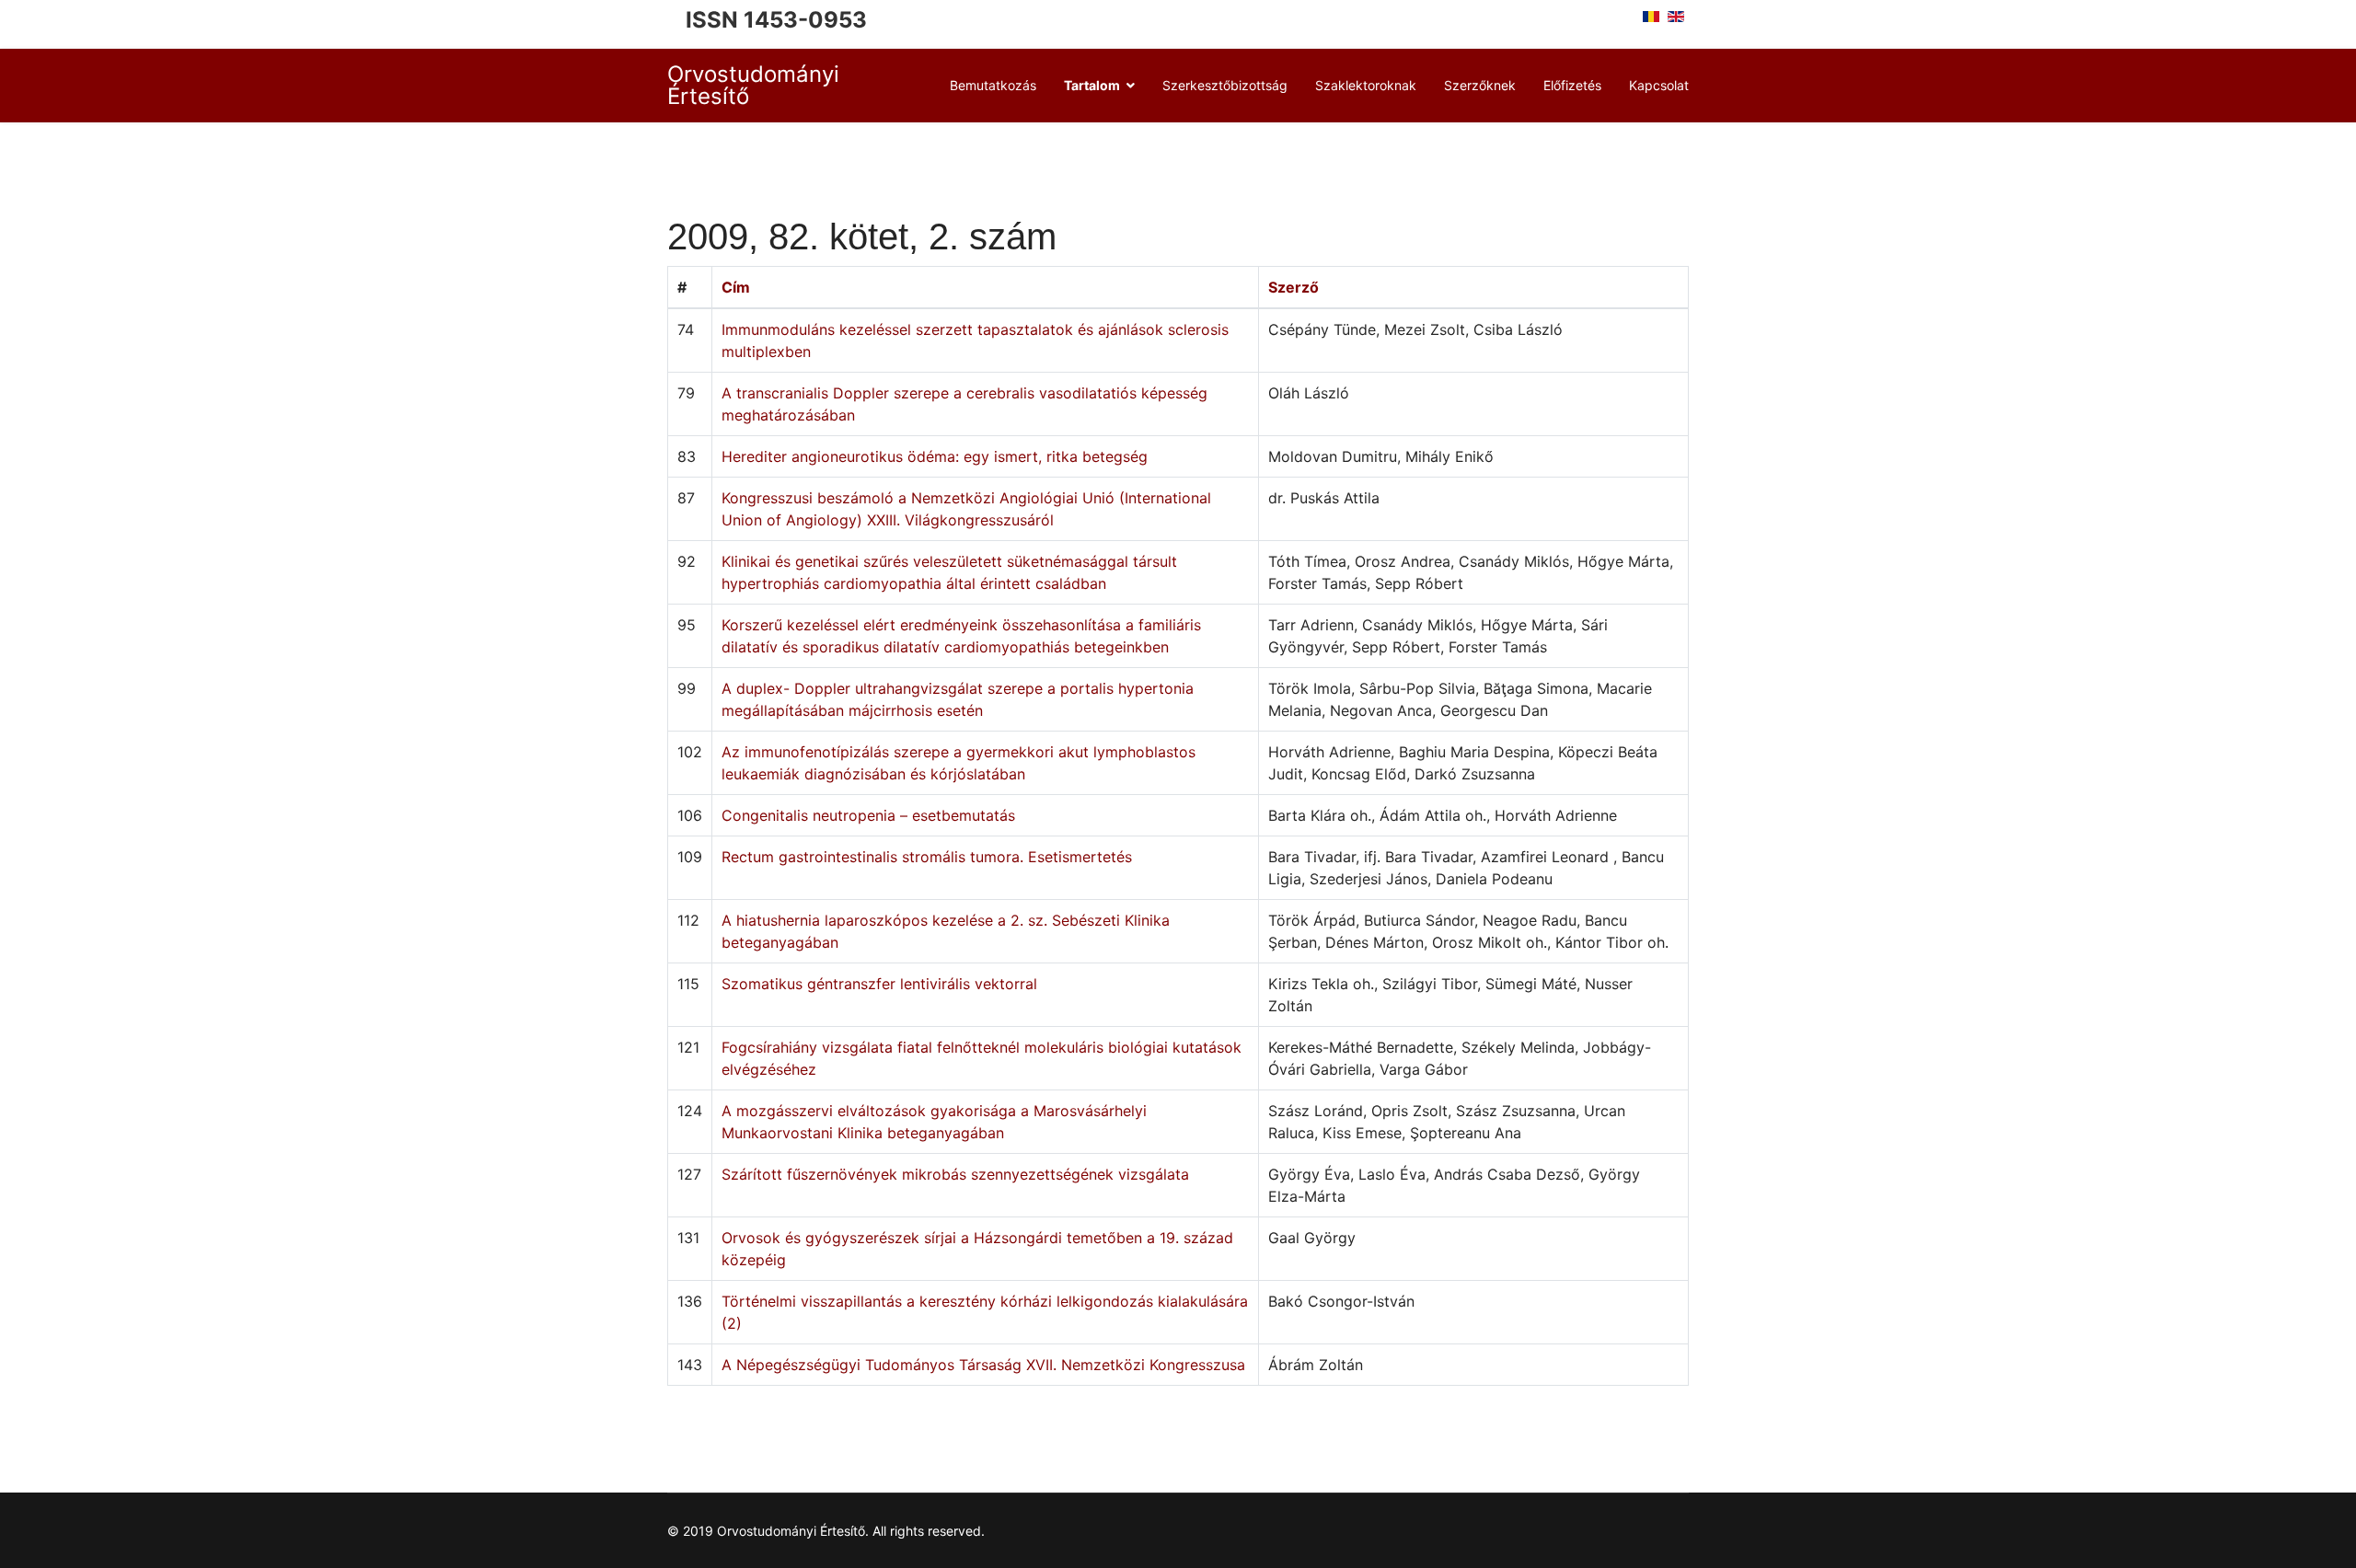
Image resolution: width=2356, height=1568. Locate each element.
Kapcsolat (1659, 85)
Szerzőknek (1480, 85)
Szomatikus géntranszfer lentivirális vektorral (879, 984)
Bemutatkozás (993, 85)
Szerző (1293, 287)
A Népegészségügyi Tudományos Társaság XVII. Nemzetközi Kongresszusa (983, 1365)
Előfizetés (1572, 85)
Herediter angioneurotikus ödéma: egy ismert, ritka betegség (935, 456)
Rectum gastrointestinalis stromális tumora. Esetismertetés (927, 857)
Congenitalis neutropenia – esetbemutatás (868, 815)
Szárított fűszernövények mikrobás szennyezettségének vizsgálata (955, 1174)
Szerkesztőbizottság (1225, 85)
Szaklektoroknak (1366, 85)
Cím (736, 287)
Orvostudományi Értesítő (753, 86)
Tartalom (1092, 85)
